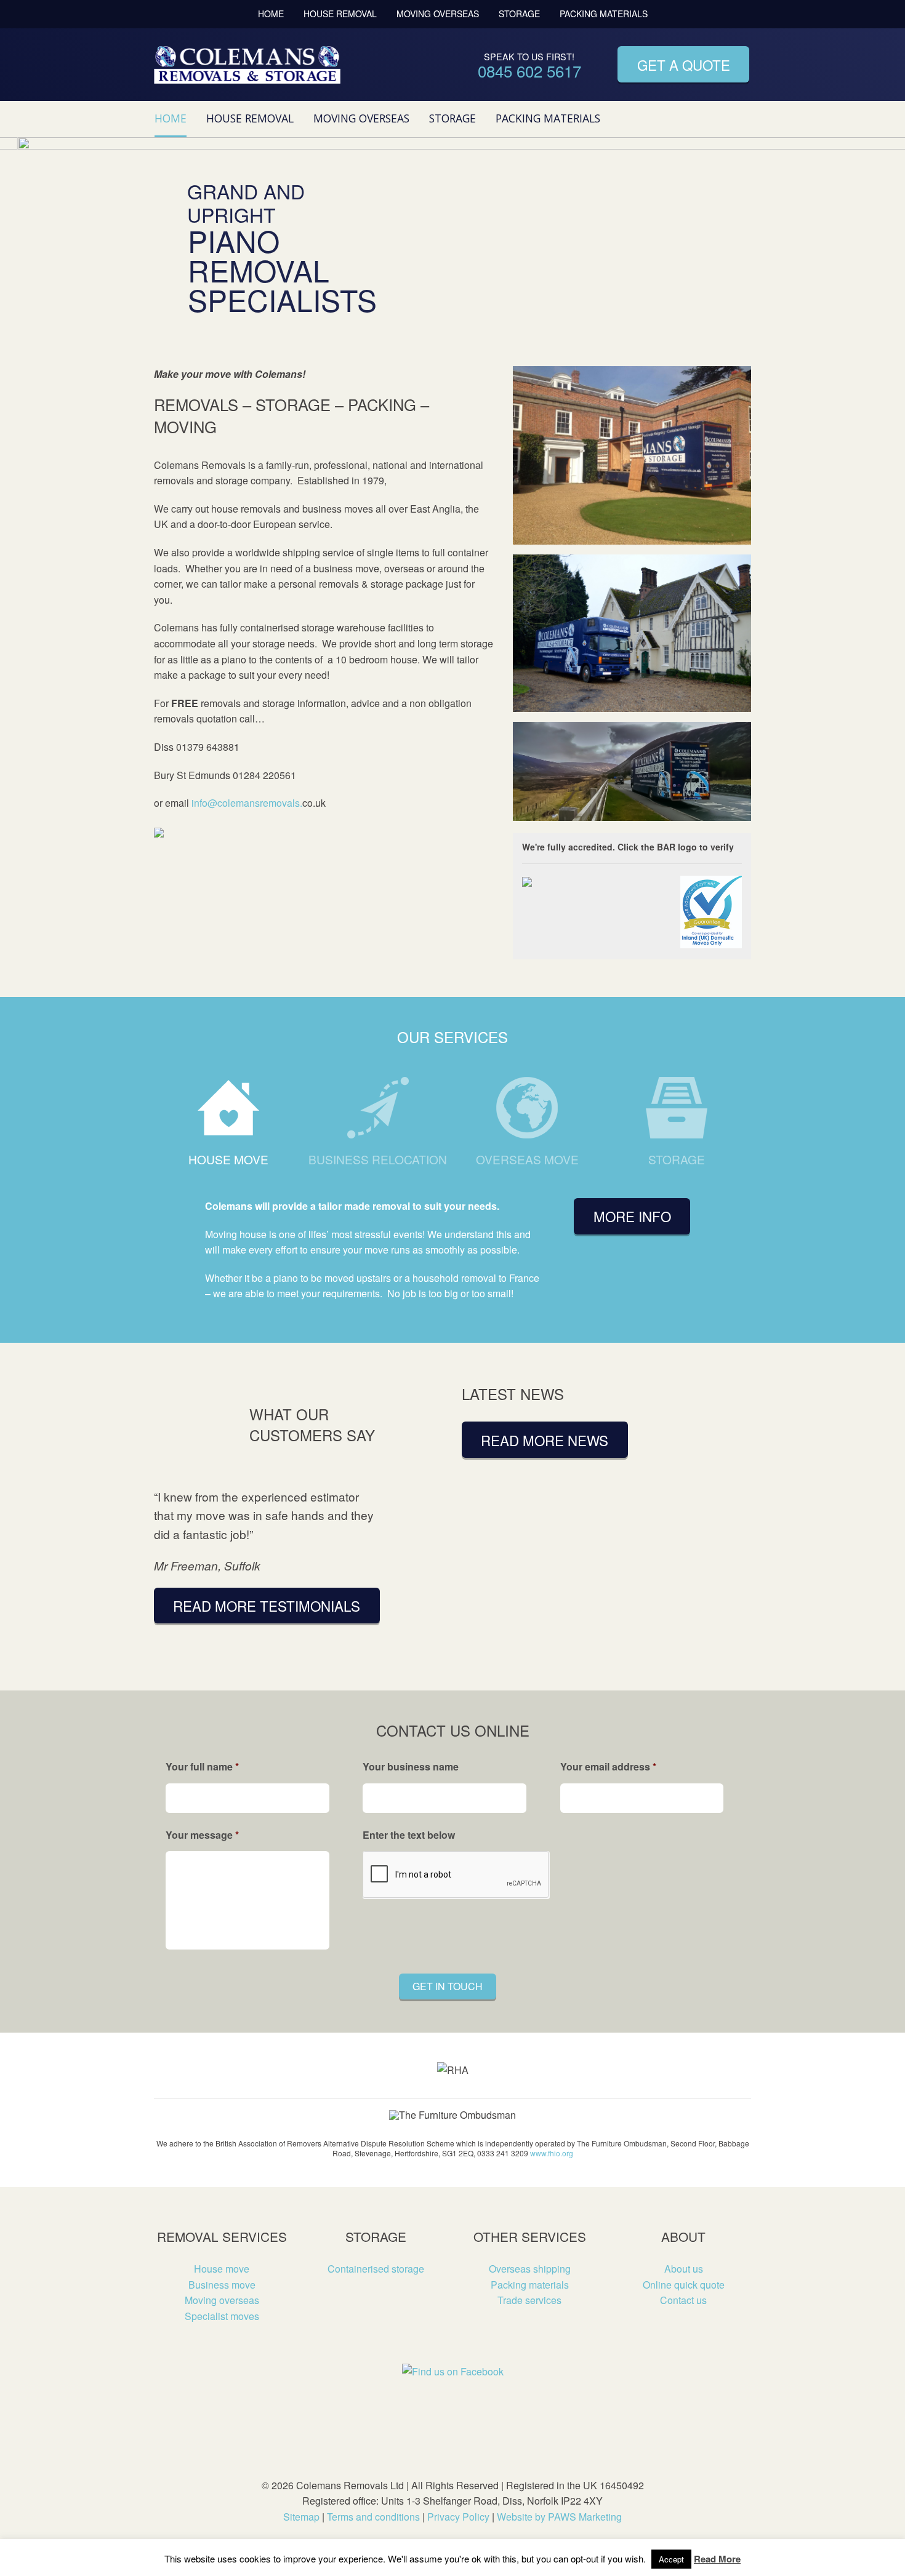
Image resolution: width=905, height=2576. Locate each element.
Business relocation (378, 1159)
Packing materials (604, 14)
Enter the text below (409, 1835)
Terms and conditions (373, 2517)
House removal (340, 14)
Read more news (545, 1440)
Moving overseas (438, 14)
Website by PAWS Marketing (559, 2517)
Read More (717, 2559)
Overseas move (527, 1159)
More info (632, 1216)
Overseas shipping (530, 2269)
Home (271, 14)
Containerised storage (376, 2269)
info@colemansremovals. (247, 803)
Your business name (411, 1767)
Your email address (608, 1767)
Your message (202, 1835)
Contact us (683, 2300)
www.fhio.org (552, 2153)
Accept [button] (671, 2559)
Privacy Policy (458, 2517)
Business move (222, 2285)
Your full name (202, 1767)
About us (684, 2269)
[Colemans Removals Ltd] (247, 64)
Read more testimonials (267, 1606)
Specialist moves (222, 2316)
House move (228, 1159)
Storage (519, 14)
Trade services (529, 2300)
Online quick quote (684, 2285)
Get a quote (684, 65)
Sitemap (301, 2517)
